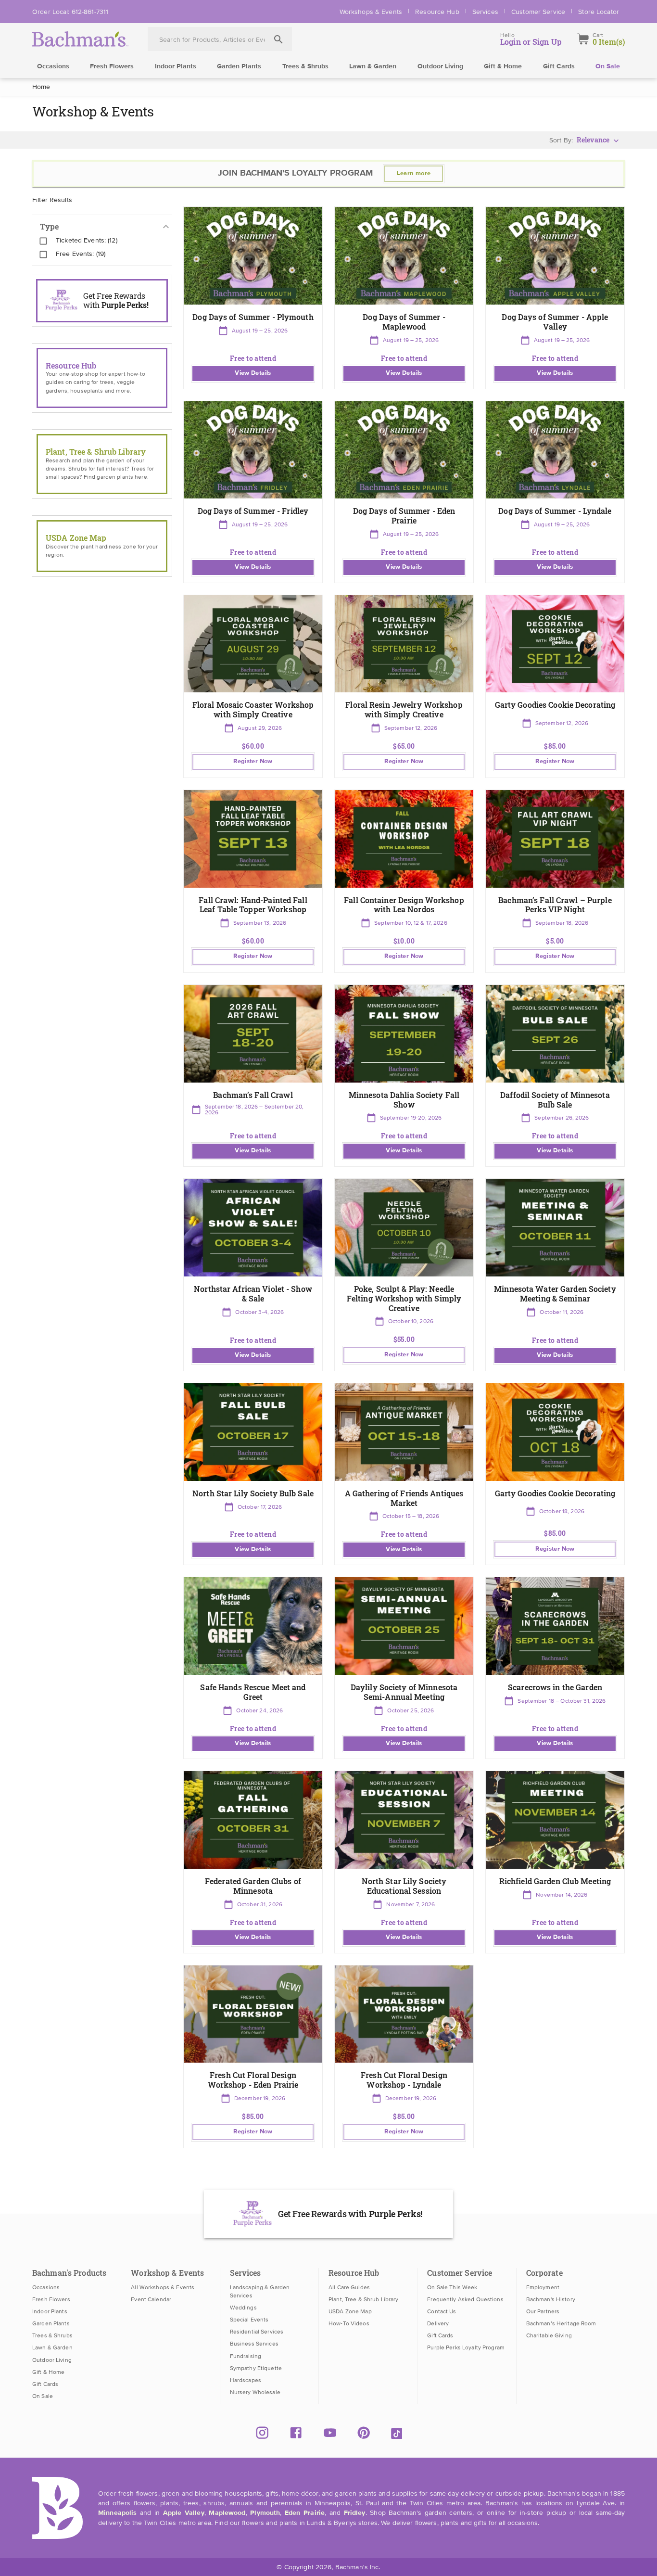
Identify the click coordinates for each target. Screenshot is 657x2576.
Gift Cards (559, 66)
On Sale (608, 66)
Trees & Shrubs (305, 66)
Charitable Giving (549, 2335)
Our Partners (543, 2311)
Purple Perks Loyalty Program (466, 2347)
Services (485, 12)
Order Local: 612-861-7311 (70, 12)
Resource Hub (437, 12)
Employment (543, 2287)
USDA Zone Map (350, 2311)
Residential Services (257, 2332)
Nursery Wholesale (255, 2392)
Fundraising (246, 2356)
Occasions (53, 66)
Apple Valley (184, 2513)
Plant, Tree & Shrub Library (363, 2299)
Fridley (355, 2513)
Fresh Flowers (112, 66)
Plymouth (265, 2513)
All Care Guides (349, 2287)
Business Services (254, 2344)
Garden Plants (239, 66)
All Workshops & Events (163, 2287)
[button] (253, 298)
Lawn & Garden (373, 66)
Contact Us (442, 2311)
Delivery (438, 2323)
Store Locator (599, 12)
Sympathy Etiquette (256, 2368)
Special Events (249, 2320)
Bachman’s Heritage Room (561, 2323)
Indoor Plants (176, 66)
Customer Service (538, 12)
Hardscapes (246, 2380)
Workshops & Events (371, 12)
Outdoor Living (440, 66)
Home (41, 87)
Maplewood (227, 2513)
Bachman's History (551, 2299)
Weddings (243, 2308)
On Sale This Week (452, 2287)
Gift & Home (503, 66)
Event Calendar (151, 2299)
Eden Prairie (305, 2513)
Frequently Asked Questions (465, 2299)
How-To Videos (349, 2323)
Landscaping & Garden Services (260, 2291)
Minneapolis (117, 2513)
